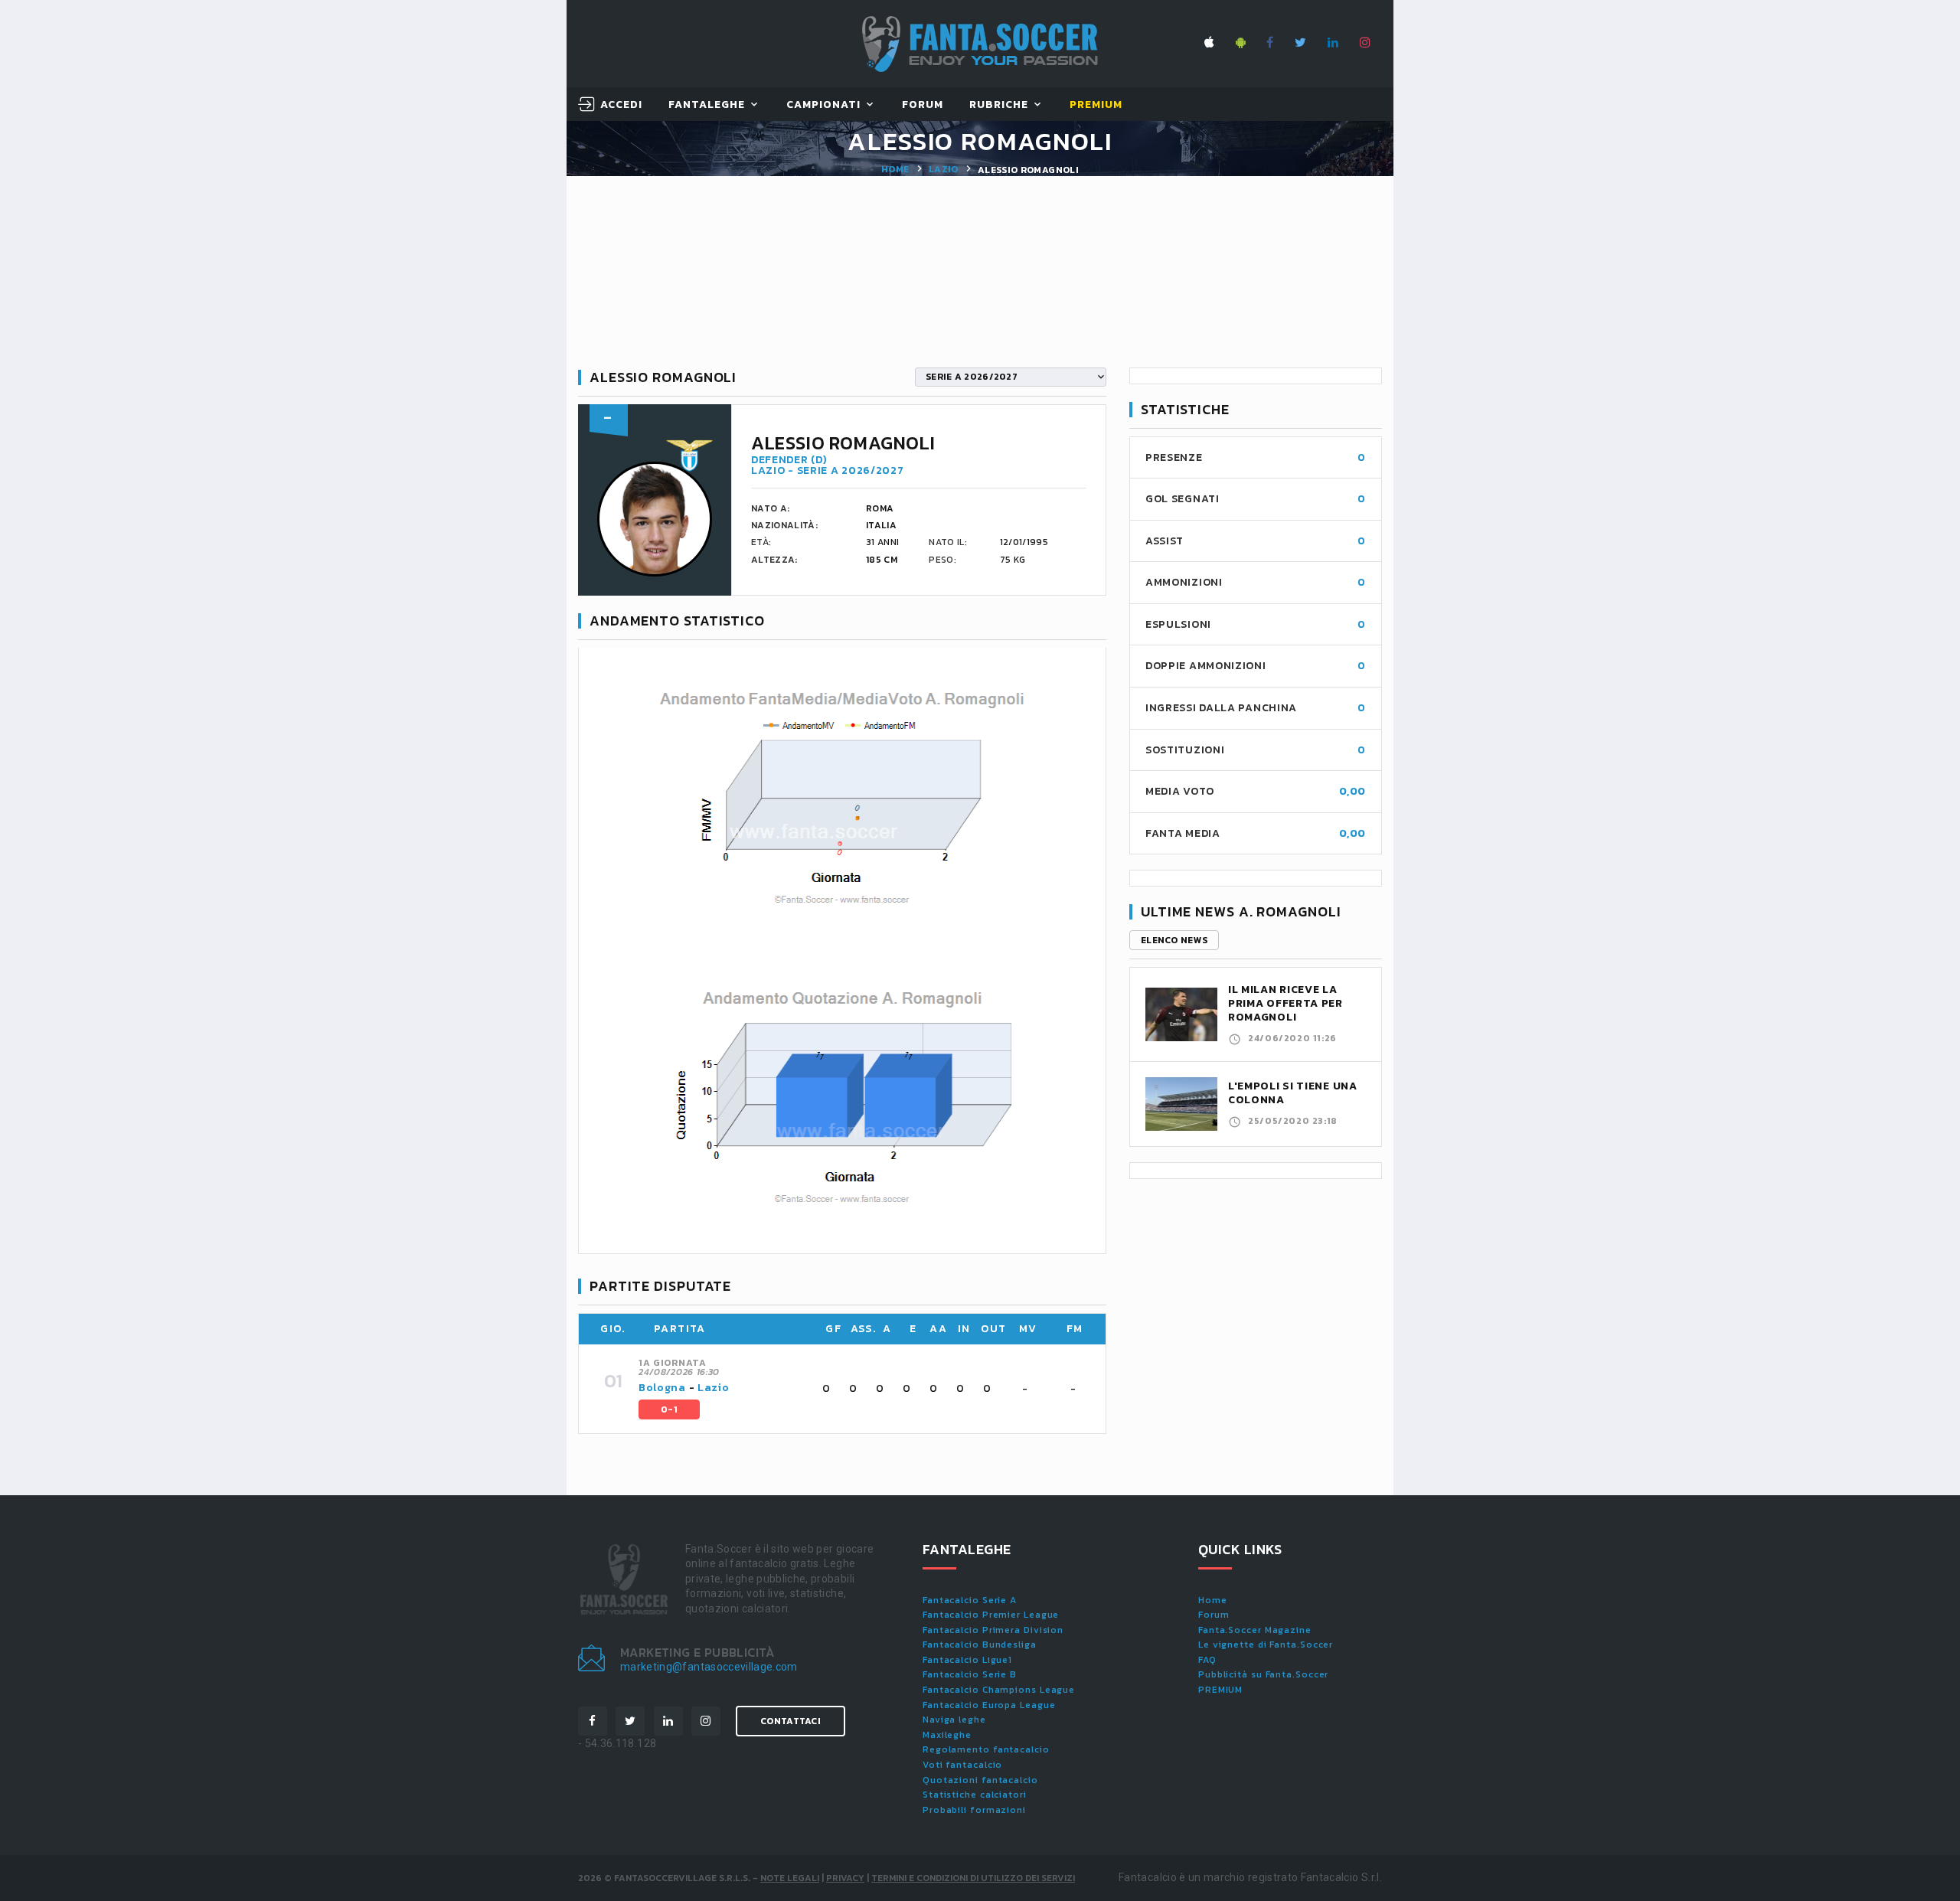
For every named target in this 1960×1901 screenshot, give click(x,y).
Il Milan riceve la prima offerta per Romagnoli (1285, 1003)
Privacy (845, 1878)
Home (895, 169)
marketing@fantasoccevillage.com (709, 1667)
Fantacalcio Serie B (970, 1674)
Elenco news (1174, 940)
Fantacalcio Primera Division (993, 1630)
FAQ (1207, 1660)
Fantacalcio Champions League (999, 1690)
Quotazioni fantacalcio (980, 1780)
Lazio (944, 169)
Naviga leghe (954, 1720)
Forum (923, 105)
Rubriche (999, 105)
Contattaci (791, 1721)
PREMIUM (1220, 1690)
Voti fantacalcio (962, 1765)
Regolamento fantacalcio (986, 1749)
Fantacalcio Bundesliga (980, 1645)
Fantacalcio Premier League (991, 1615)
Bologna (662, 1388)
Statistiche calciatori (975, 1795)
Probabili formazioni (974, 1810)
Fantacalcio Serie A (970, 1600)
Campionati (824, 105)
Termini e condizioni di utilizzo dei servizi (973, 1878)
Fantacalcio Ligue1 (967, 1660)
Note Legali (790, 1878)
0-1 (669, 1409)
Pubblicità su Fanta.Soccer (1263, 1674)
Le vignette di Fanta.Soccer (1266, 1645)
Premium (1096, 105)
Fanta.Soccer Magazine (1255, 1630)
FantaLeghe (707, 105)
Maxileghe (947, 1735)
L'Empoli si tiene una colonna (1293, 1093)
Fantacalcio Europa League (989, 1705)
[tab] (863, 1389)
